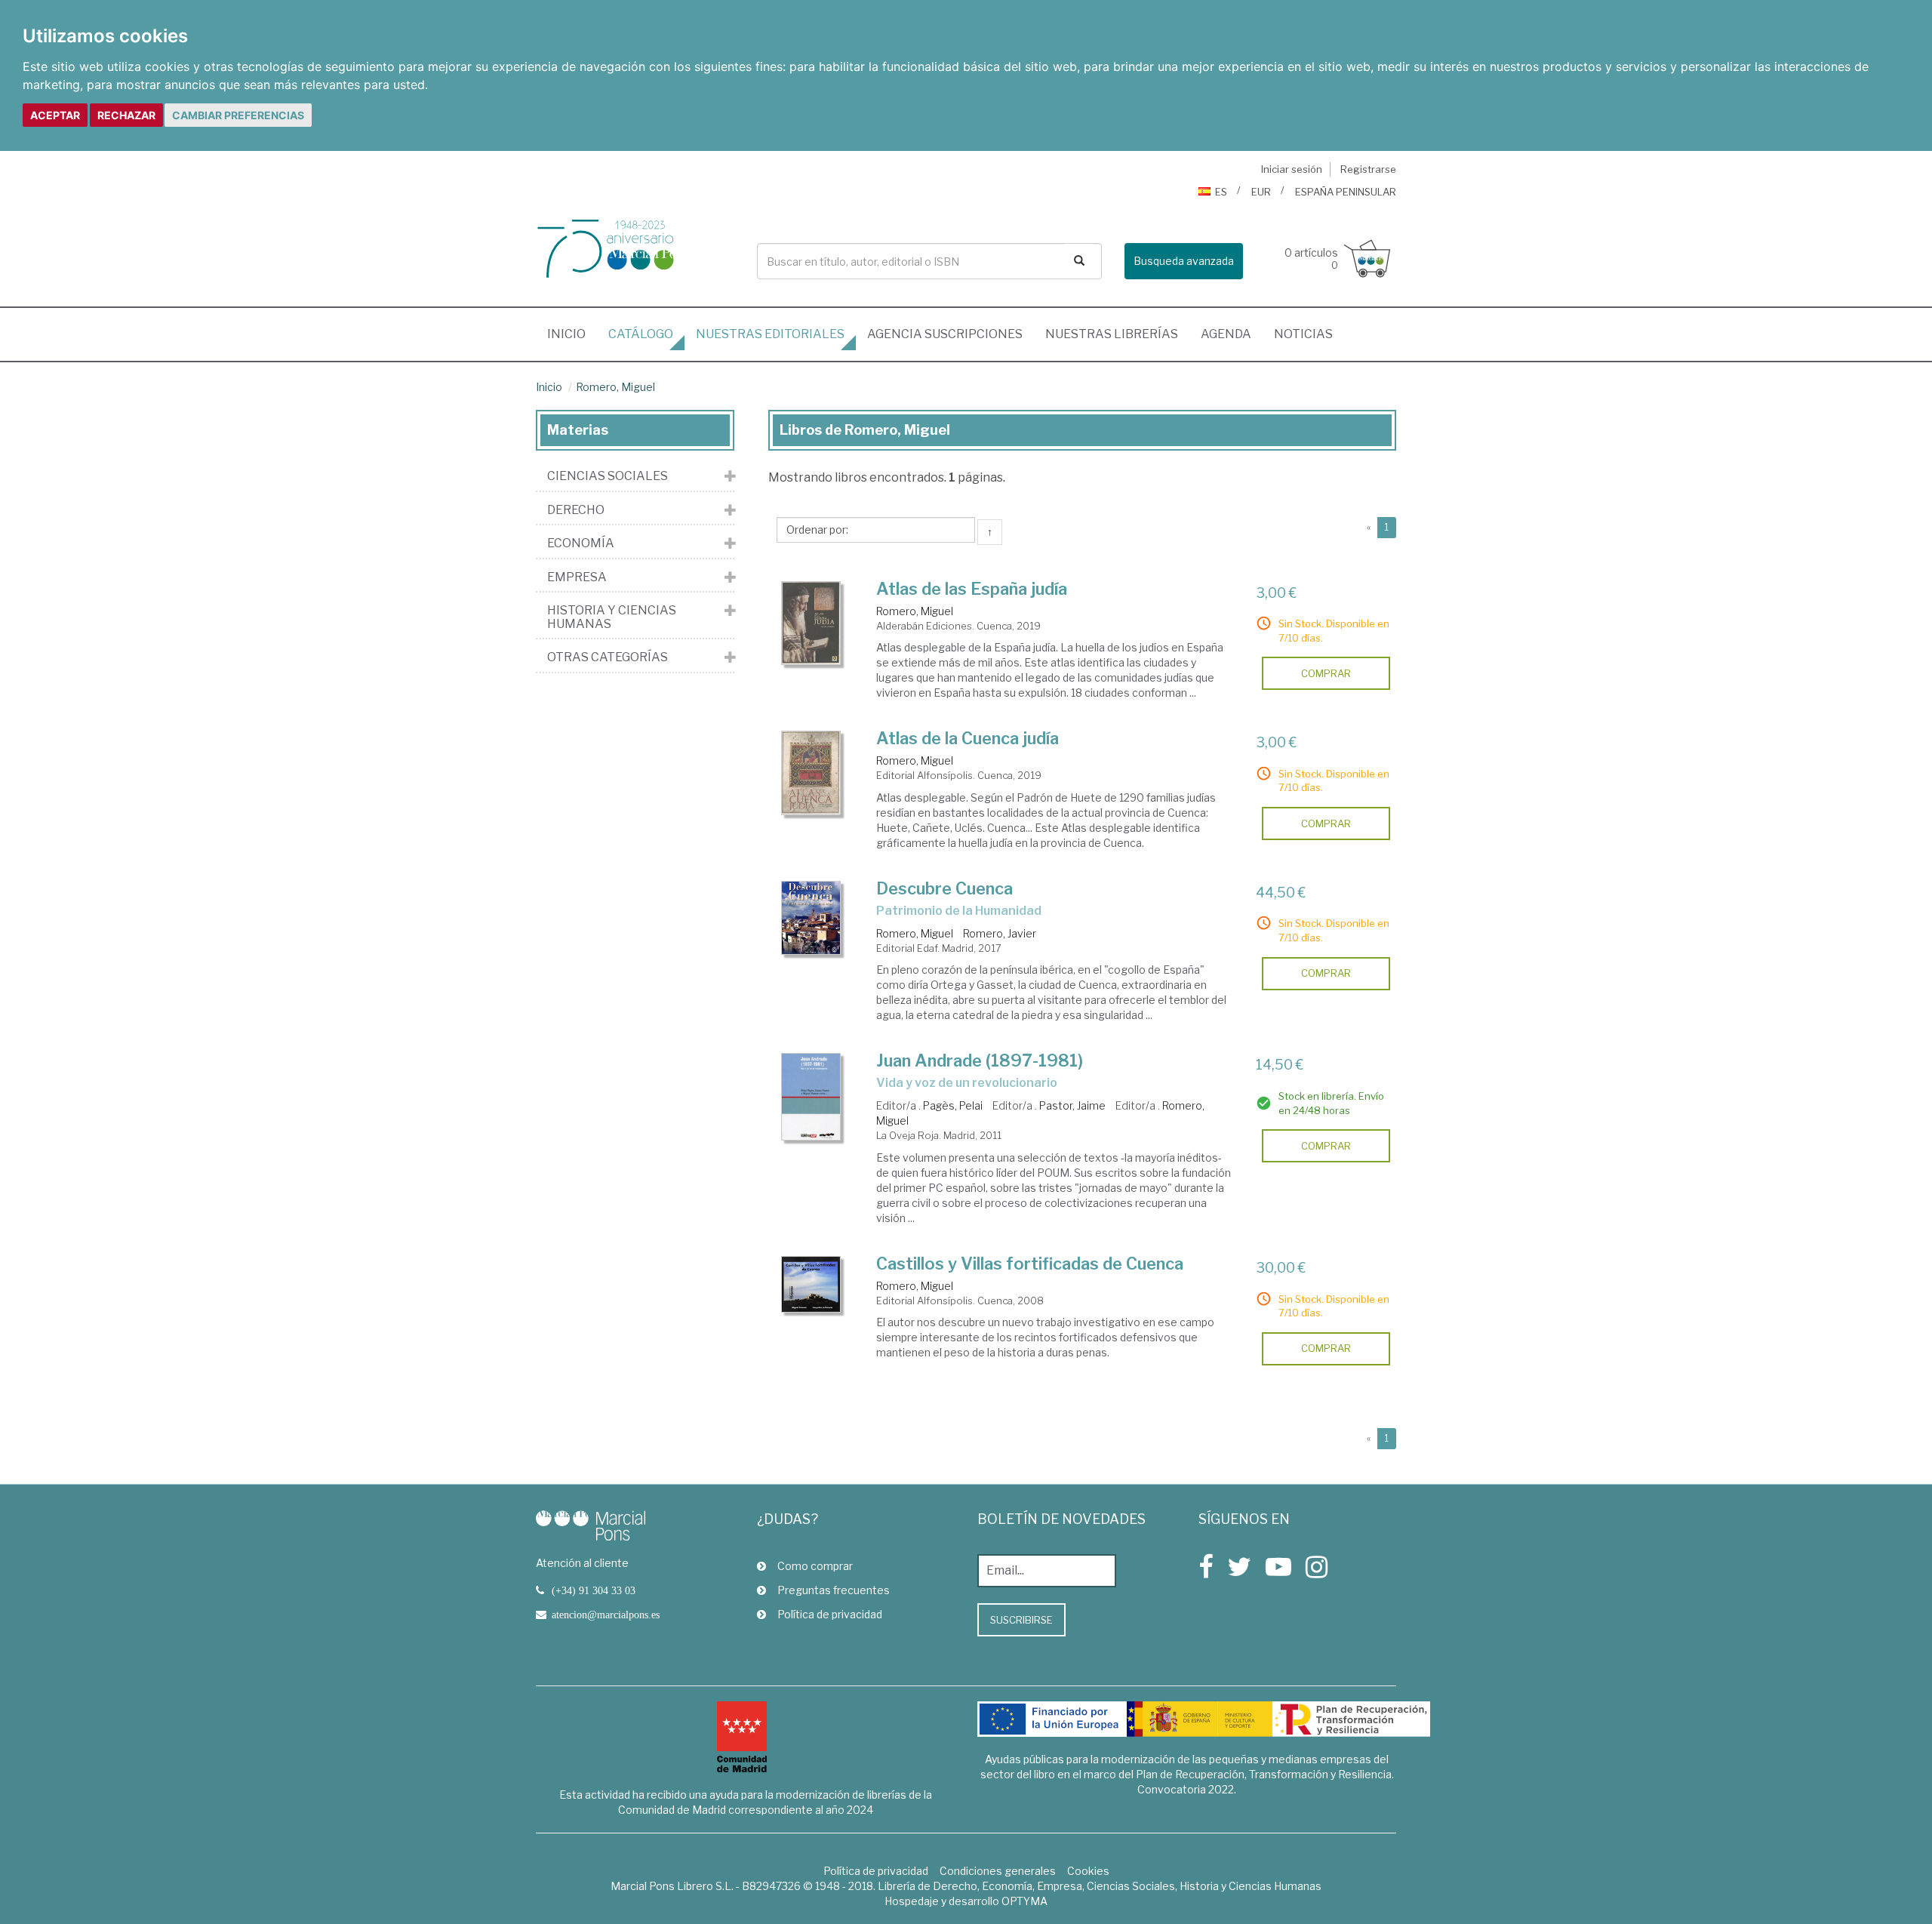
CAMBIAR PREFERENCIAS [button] (238, 115)
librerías (1112, 334)
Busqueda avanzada (1184, 261)
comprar (1326, 673)
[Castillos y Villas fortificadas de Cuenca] (811, 1285)
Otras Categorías (608, 657)
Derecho (576, 510)
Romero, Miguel (615, 387)
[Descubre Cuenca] (811, 918)
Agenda (1226, 334)
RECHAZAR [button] (126, 115)
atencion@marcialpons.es (606, 1615)
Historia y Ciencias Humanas (612, 617)
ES (1221, 192)
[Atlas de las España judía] (811, 623)
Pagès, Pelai (953, 1105)
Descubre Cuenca (944, 888)
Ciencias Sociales (608, 476)
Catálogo (641, 334)
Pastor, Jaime (1072, 1105)
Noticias (1303, 334)
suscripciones (945, 334)
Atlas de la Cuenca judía (968, 738)
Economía (581, 543)
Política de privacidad (830, 1614)
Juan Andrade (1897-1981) (980, 1061)
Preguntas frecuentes (834, 1590)
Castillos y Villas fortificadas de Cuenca (1030, 1264)
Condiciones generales (998, 1871)
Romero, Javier (1000, 933)
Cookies (1088, 1871)
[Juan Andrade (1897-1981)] (811, 1097)
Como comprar (815, 1566)
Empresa (577, 577)
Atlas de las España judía (972, 589)
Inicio (572, 334)
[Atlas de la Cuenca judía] (811, 773)
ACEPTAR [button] (55, 115)
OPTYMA (1024, 1901)
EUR (1261, 192)
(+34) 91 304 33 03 (594, 1590)
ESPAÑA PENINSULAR (1346, 192)
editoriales (770, 334)
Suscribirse (1021, 1620)
